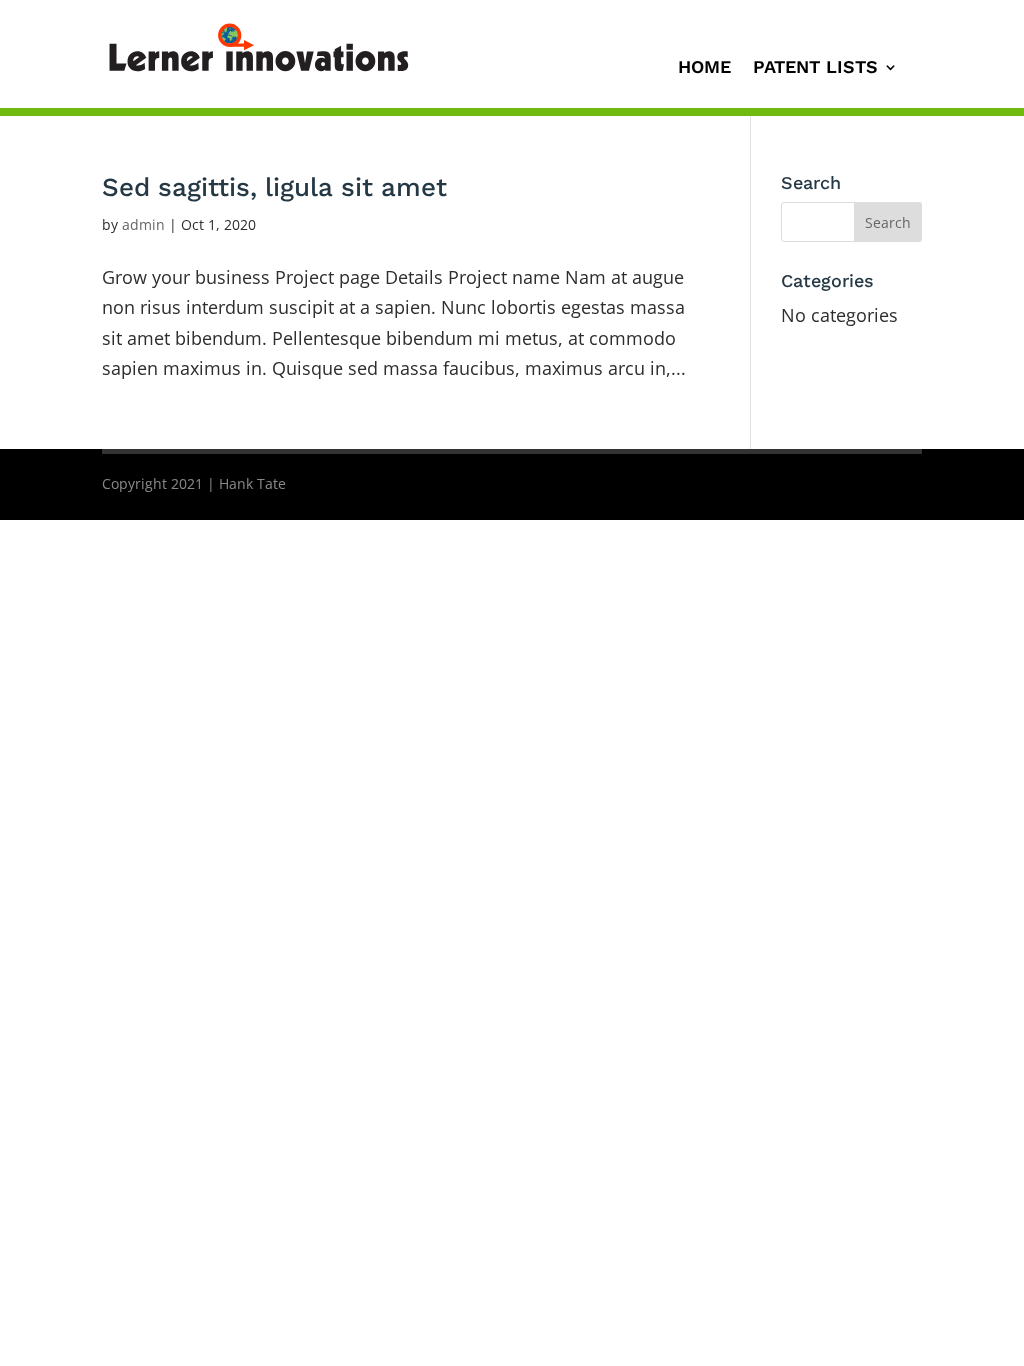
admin (143, 224)
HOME (704, 68)
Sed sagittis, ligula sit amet (274, 187)
